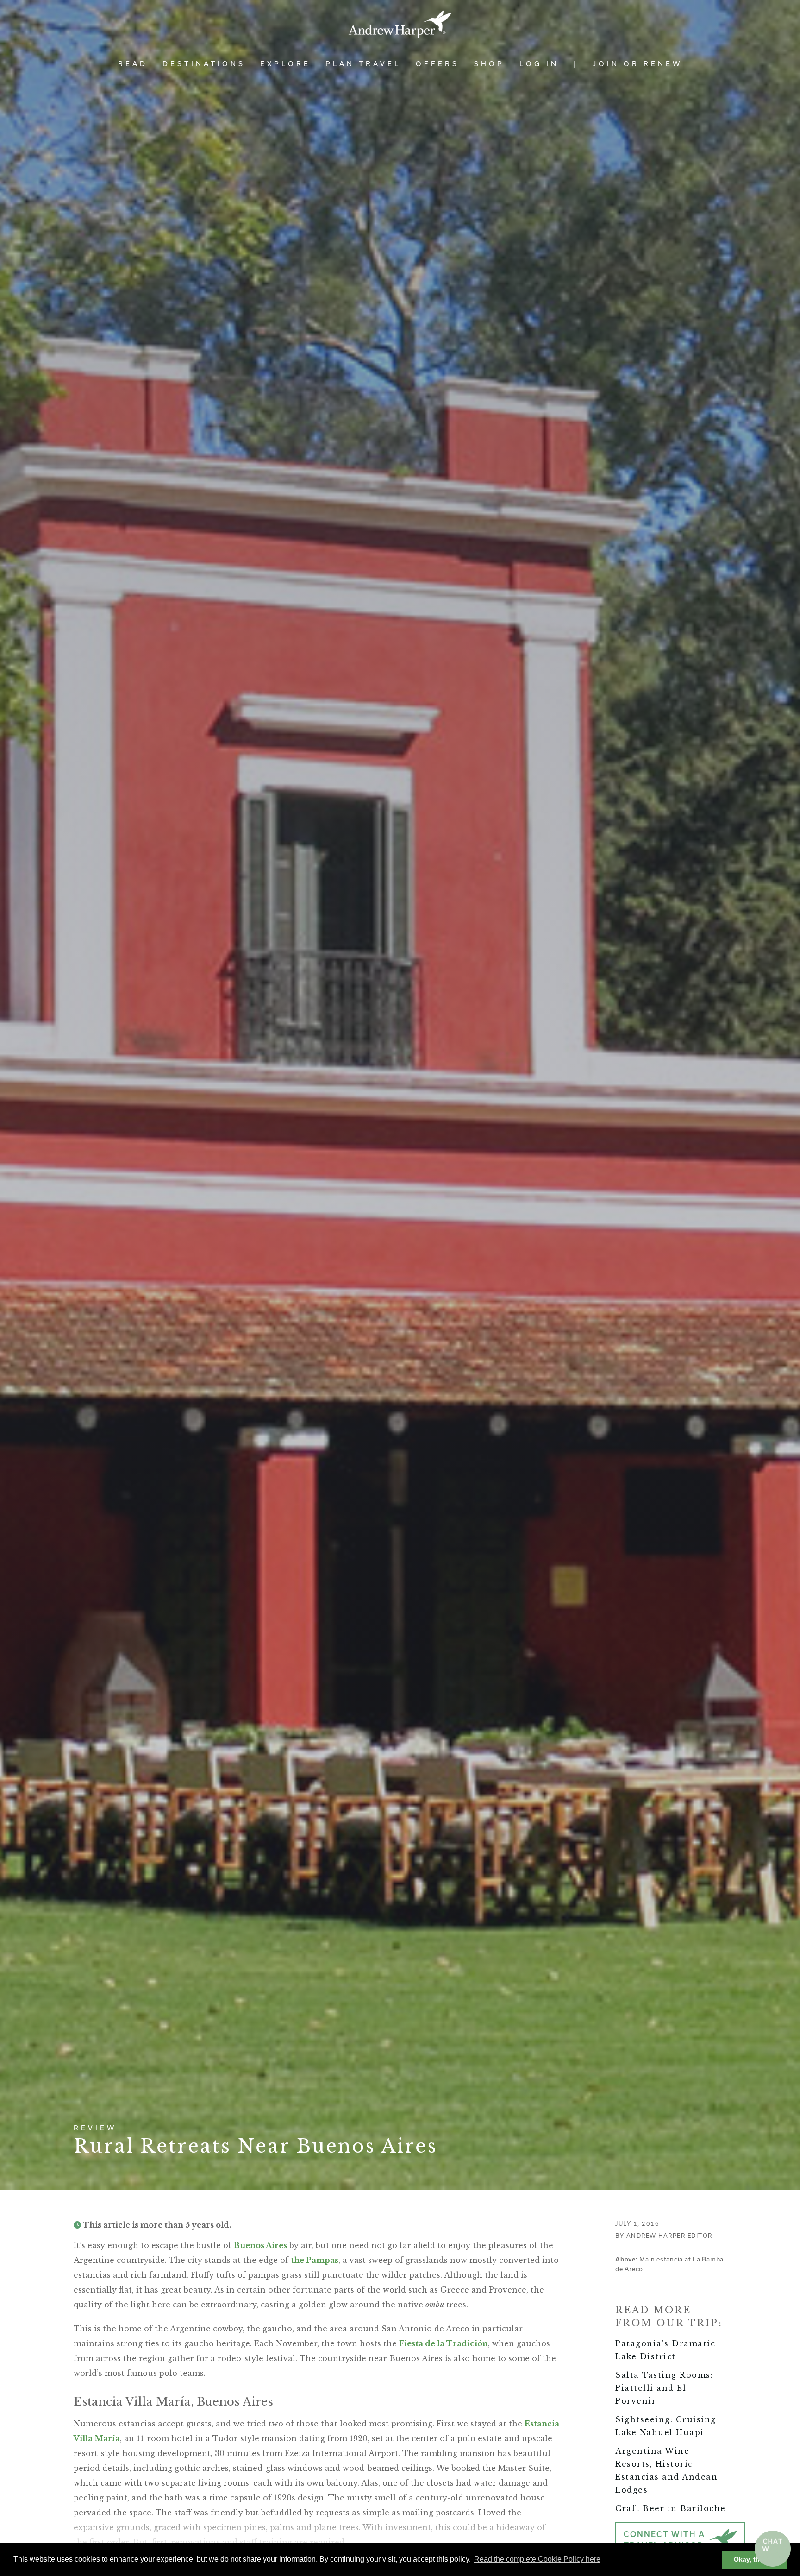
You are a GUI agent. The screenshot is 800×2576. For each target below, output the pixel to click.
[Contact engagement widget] (773, 2549)
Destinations (204, 64)
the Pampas (315, 2260)
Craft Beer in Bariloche (671, 2508)
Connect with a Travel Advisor (664, 2540)
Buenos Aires (260, 2245)
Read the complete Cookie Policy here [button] (537, 2559)
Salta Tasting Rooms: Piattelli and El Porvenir (664, 2388)
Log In (539, 64)
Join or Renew (638, 64)
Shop (489, 64)
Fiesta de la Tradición (444, 2343)
